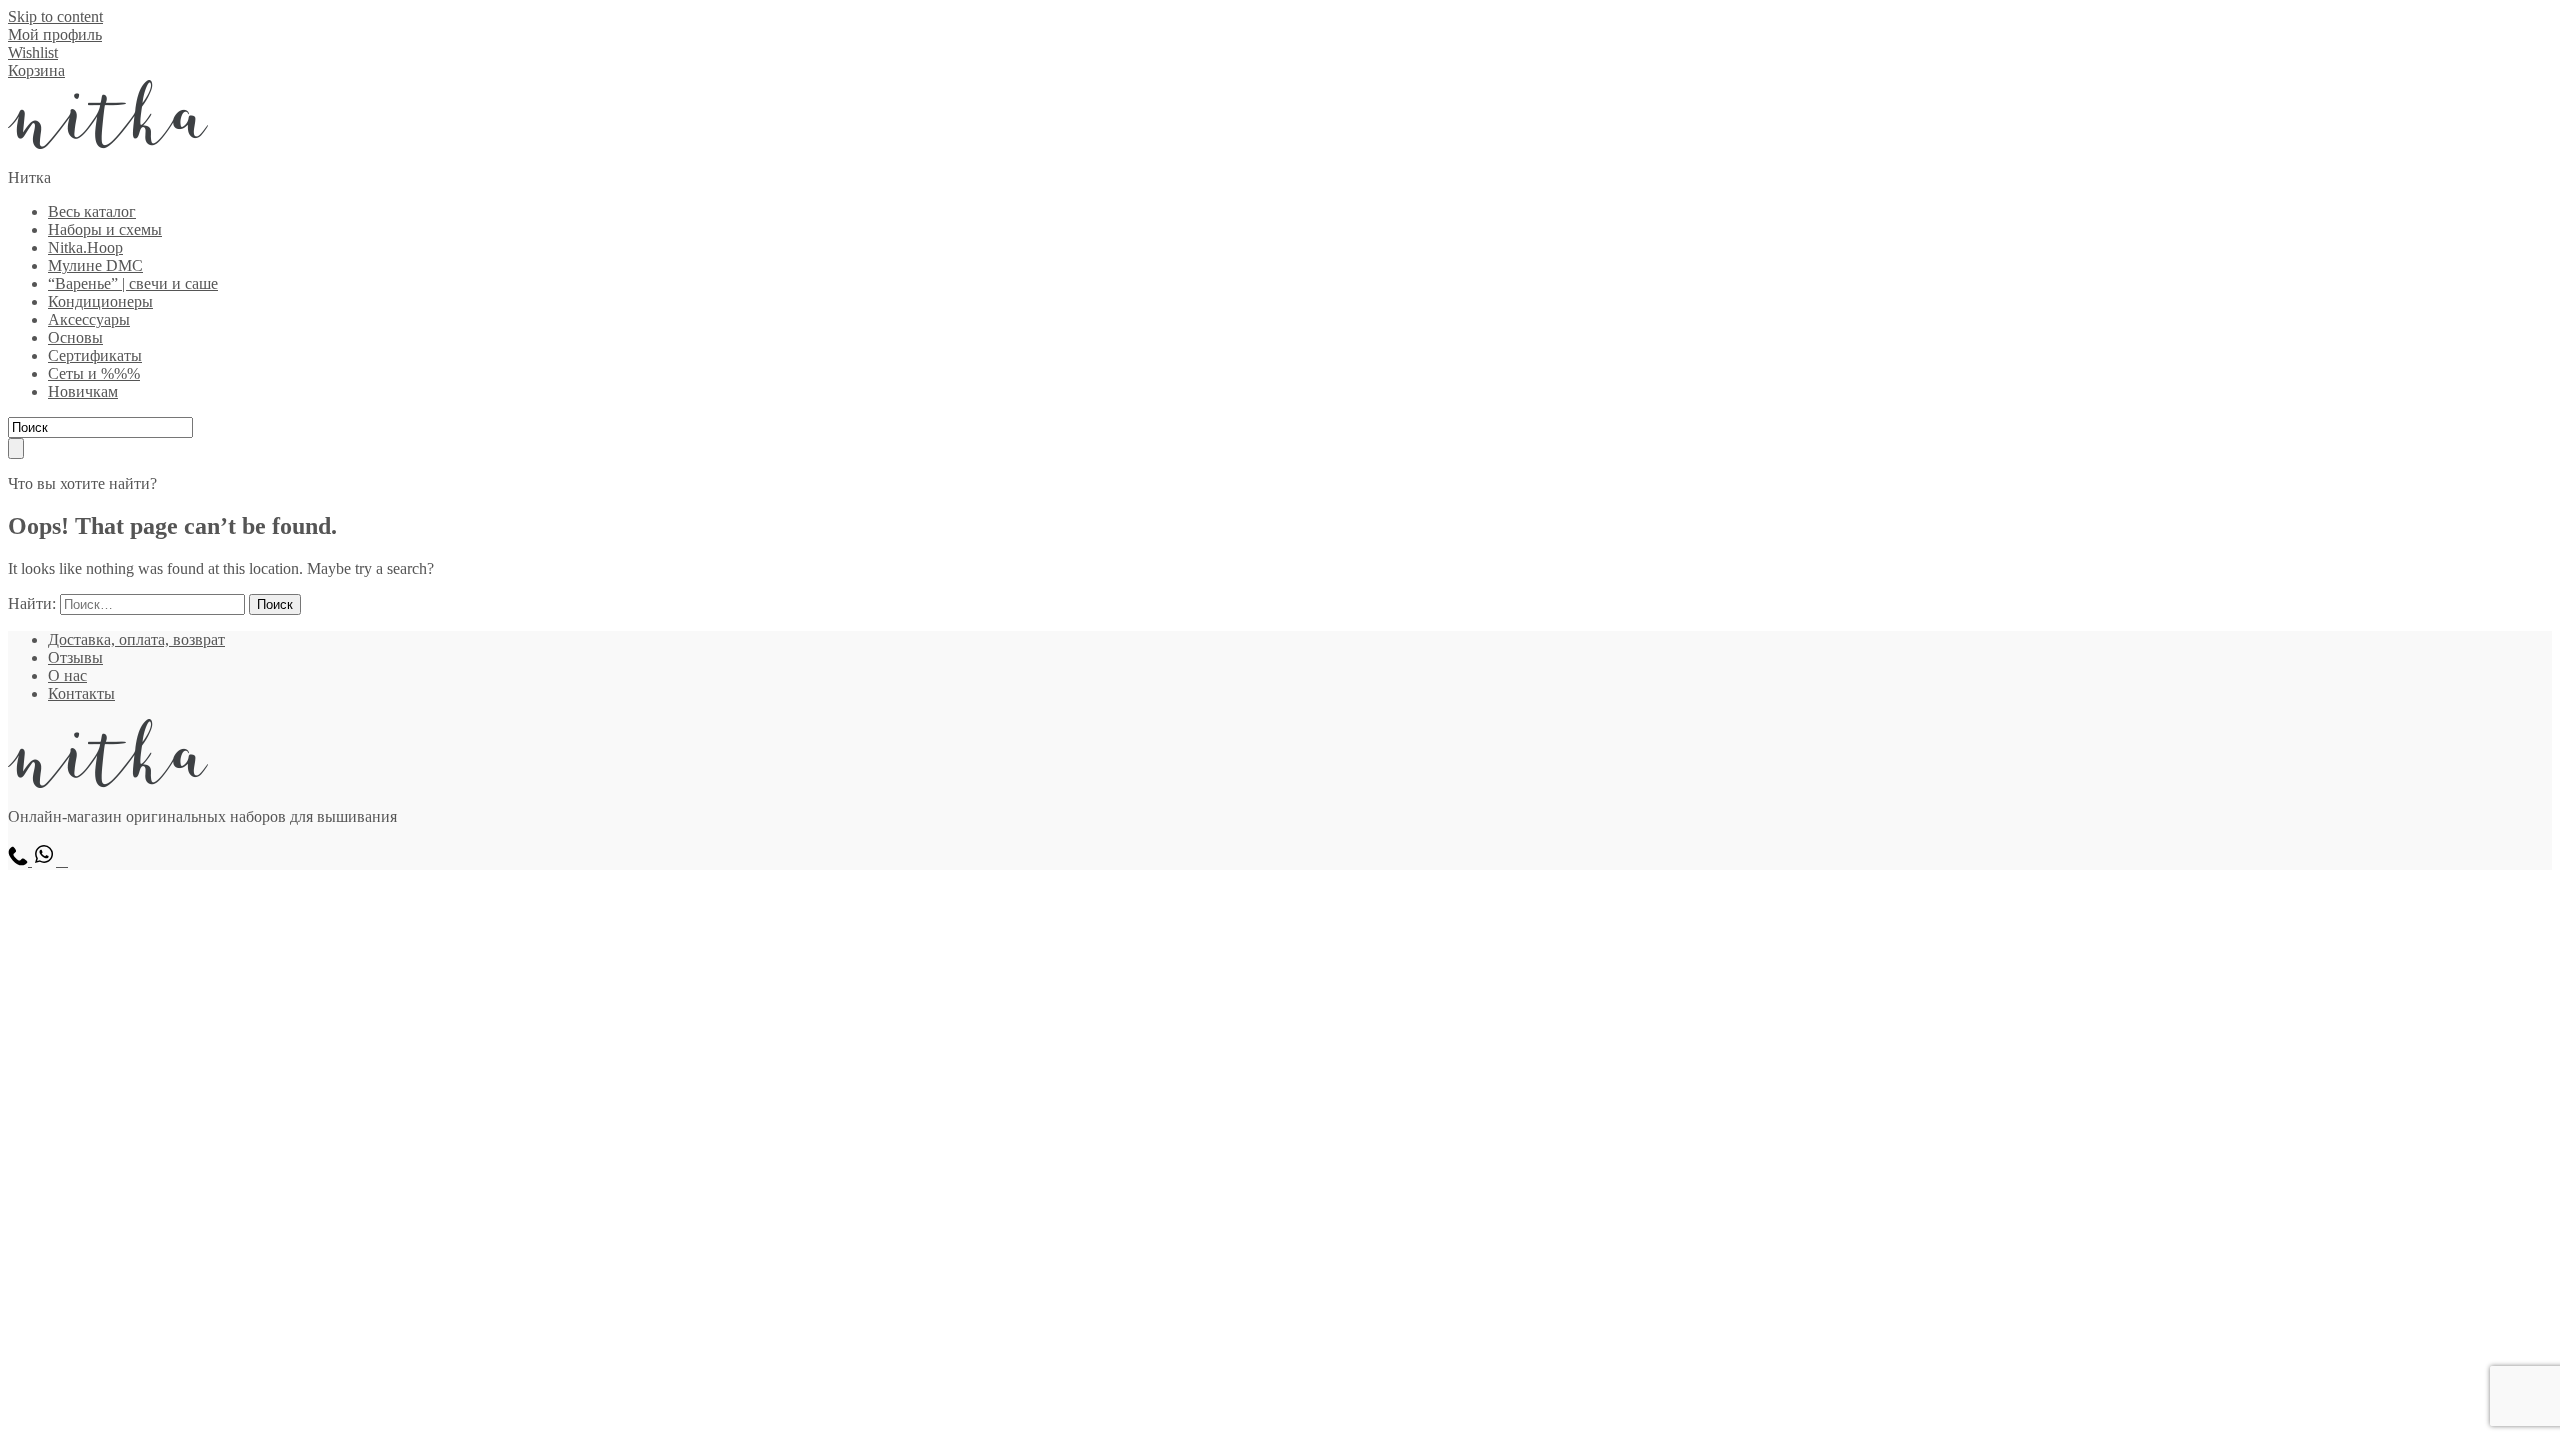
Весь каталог (92, 211)
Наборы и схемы (105, 229)
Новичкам (83, 391)
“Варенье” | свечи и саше (133, 283)
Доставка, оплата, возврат (136, 639)
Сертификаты (95, 355)
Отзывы (75, 657)
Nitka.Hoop (85, 247)
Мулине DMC (95, 265)
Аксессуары (89, 319)
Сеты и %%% (94, 373)
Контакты (81, 693)
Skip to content (55, 16)
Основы (75, 337)
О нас (67, 675)
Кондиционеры (100, 301)
